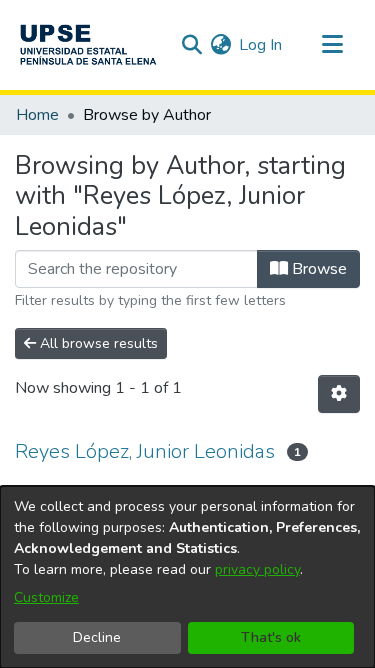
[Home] (88, 45)
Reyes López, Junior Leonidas (145, 451)
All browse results (97, 343)
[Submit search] (191, 45)
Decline (97, 637)
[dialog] (187, 577)
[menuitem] (220, 45)
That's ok (271, 637)
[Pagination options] (339, 394)
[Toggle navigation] (332, 45)
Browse (317, 269)
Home (37, 115)
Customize (46, 597)
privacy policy (257, 569)
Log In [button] (261, 45)
